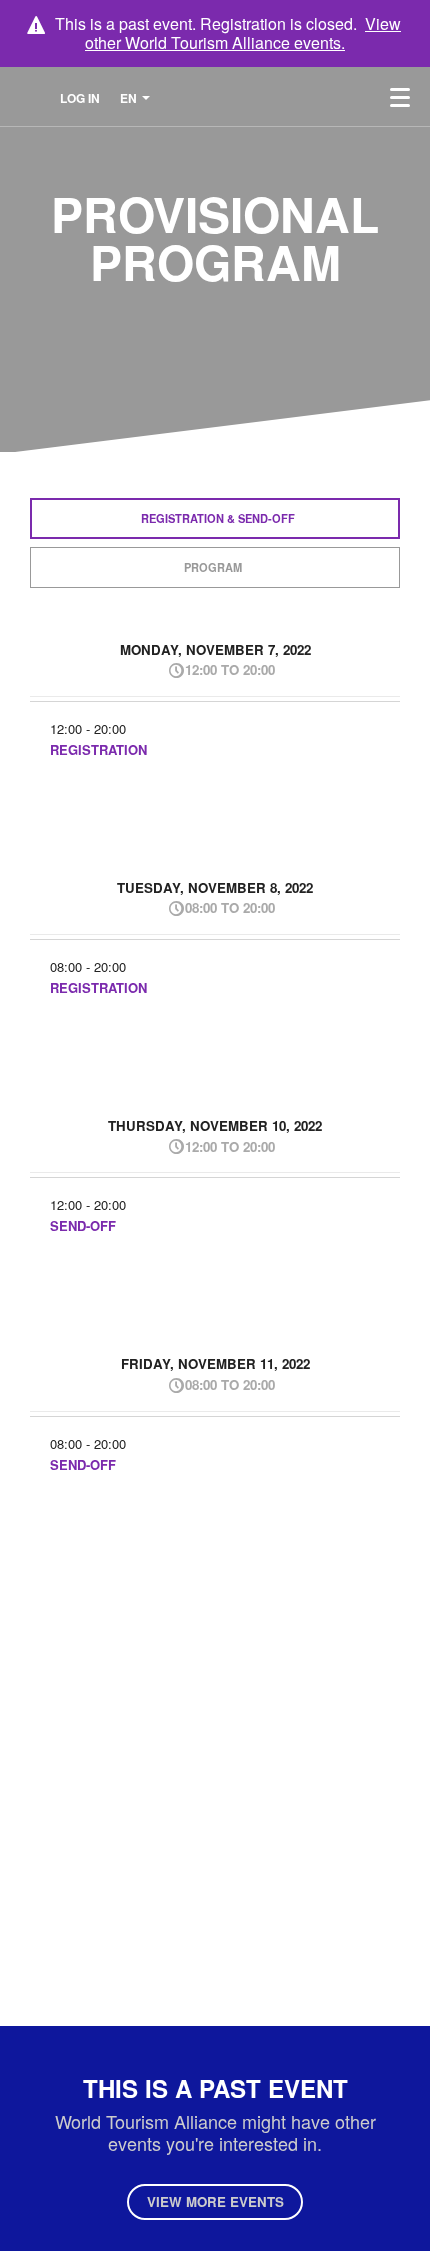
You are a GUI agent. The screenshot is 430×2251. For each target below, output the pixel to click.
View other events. (243, 33)
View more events (215, 2201)
